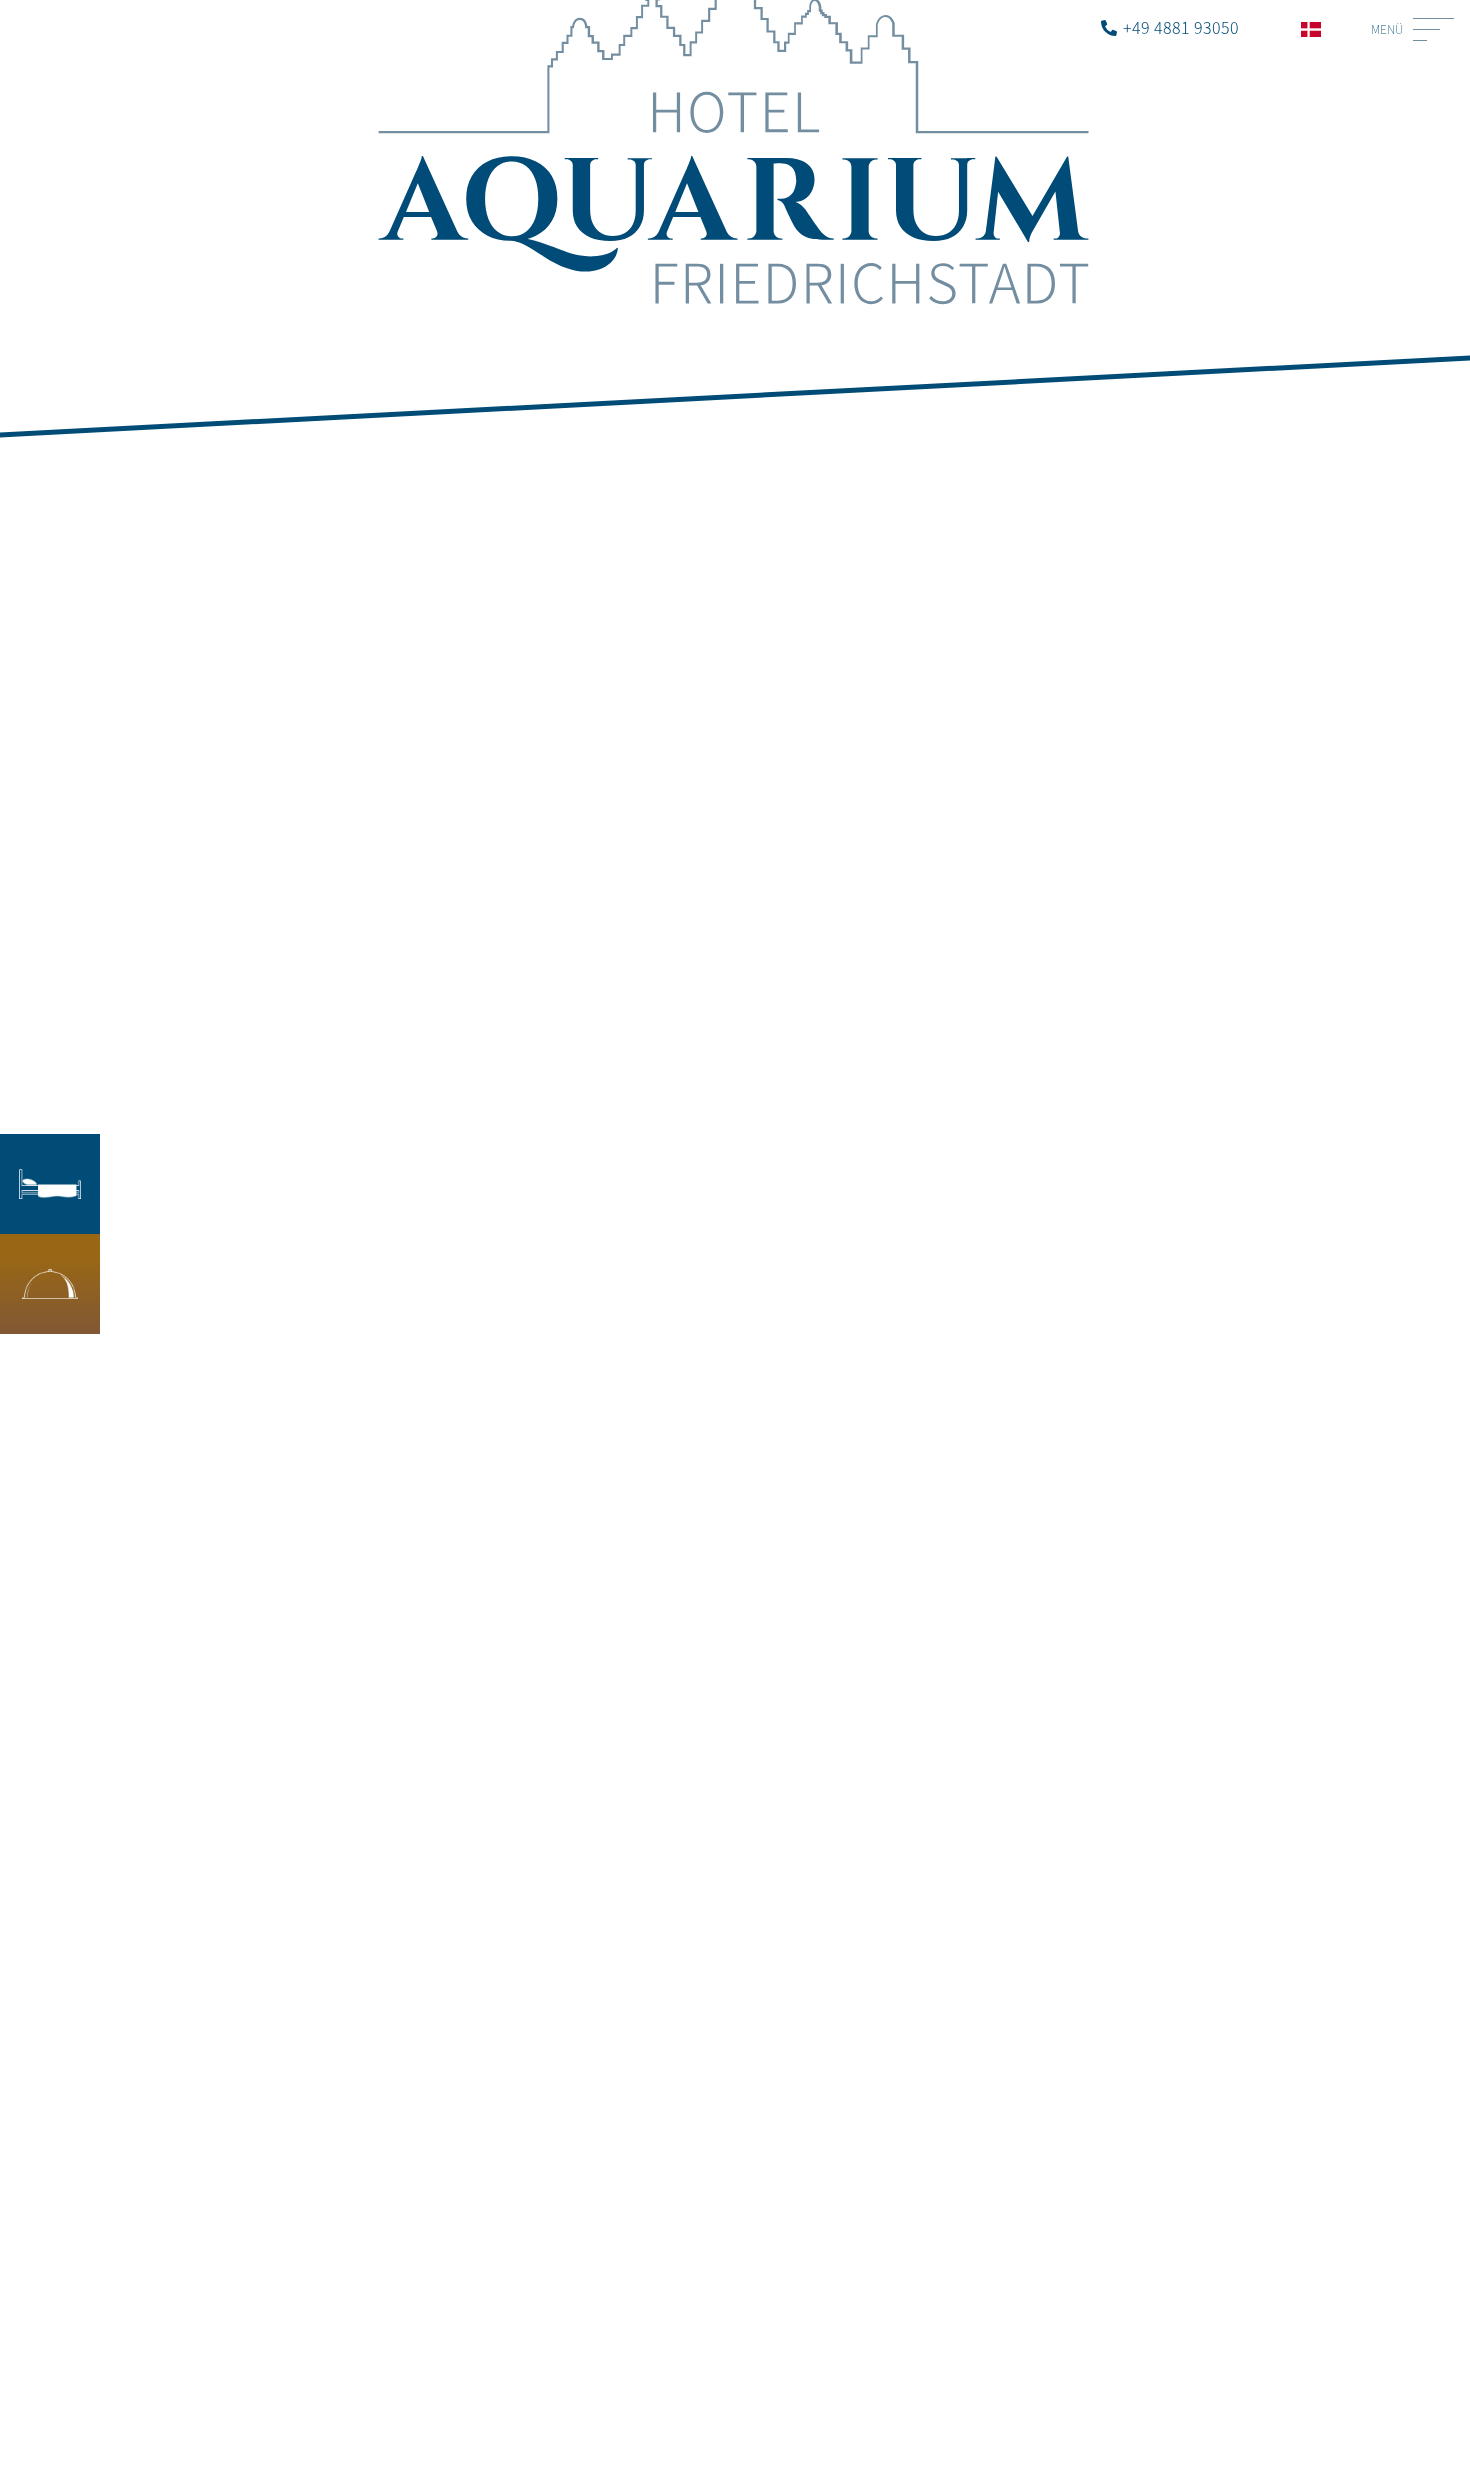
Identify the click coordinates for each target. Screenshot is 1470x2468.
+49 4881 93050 (1181, 27)
